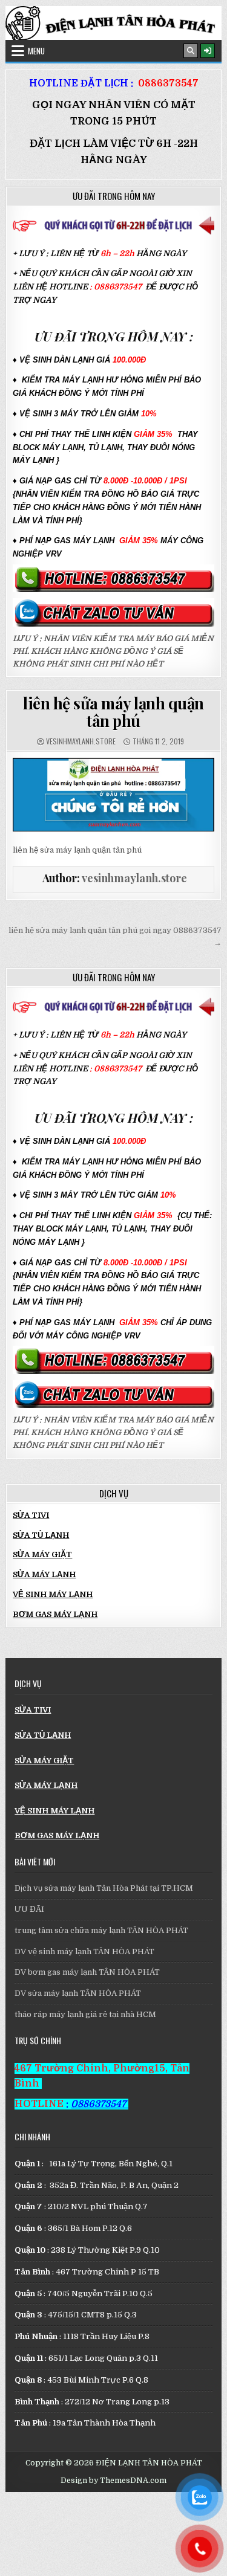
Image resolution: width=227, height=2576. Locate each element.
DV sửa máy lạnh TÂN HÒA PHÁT (78, 1993)
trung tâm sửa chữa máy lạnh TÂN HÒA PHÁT (101, 1930)
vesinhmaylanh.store (81, 741)
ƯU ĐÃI (29, 1909)
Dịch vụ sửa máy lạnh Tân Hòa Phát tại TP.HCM (104, 1888)
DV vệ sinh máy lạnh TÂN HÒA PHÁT (84, 1951)
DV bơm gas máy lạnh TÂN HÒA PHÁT (87, 1972)
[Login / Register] (208, 51)
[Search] (191, 51)
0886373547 (168, 83)
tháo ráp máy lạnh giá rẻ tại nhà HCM (85, 2014)
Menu (36, 51)
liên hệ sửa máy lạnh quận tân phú (113, 712)
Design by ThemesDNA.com (113, 2481)
